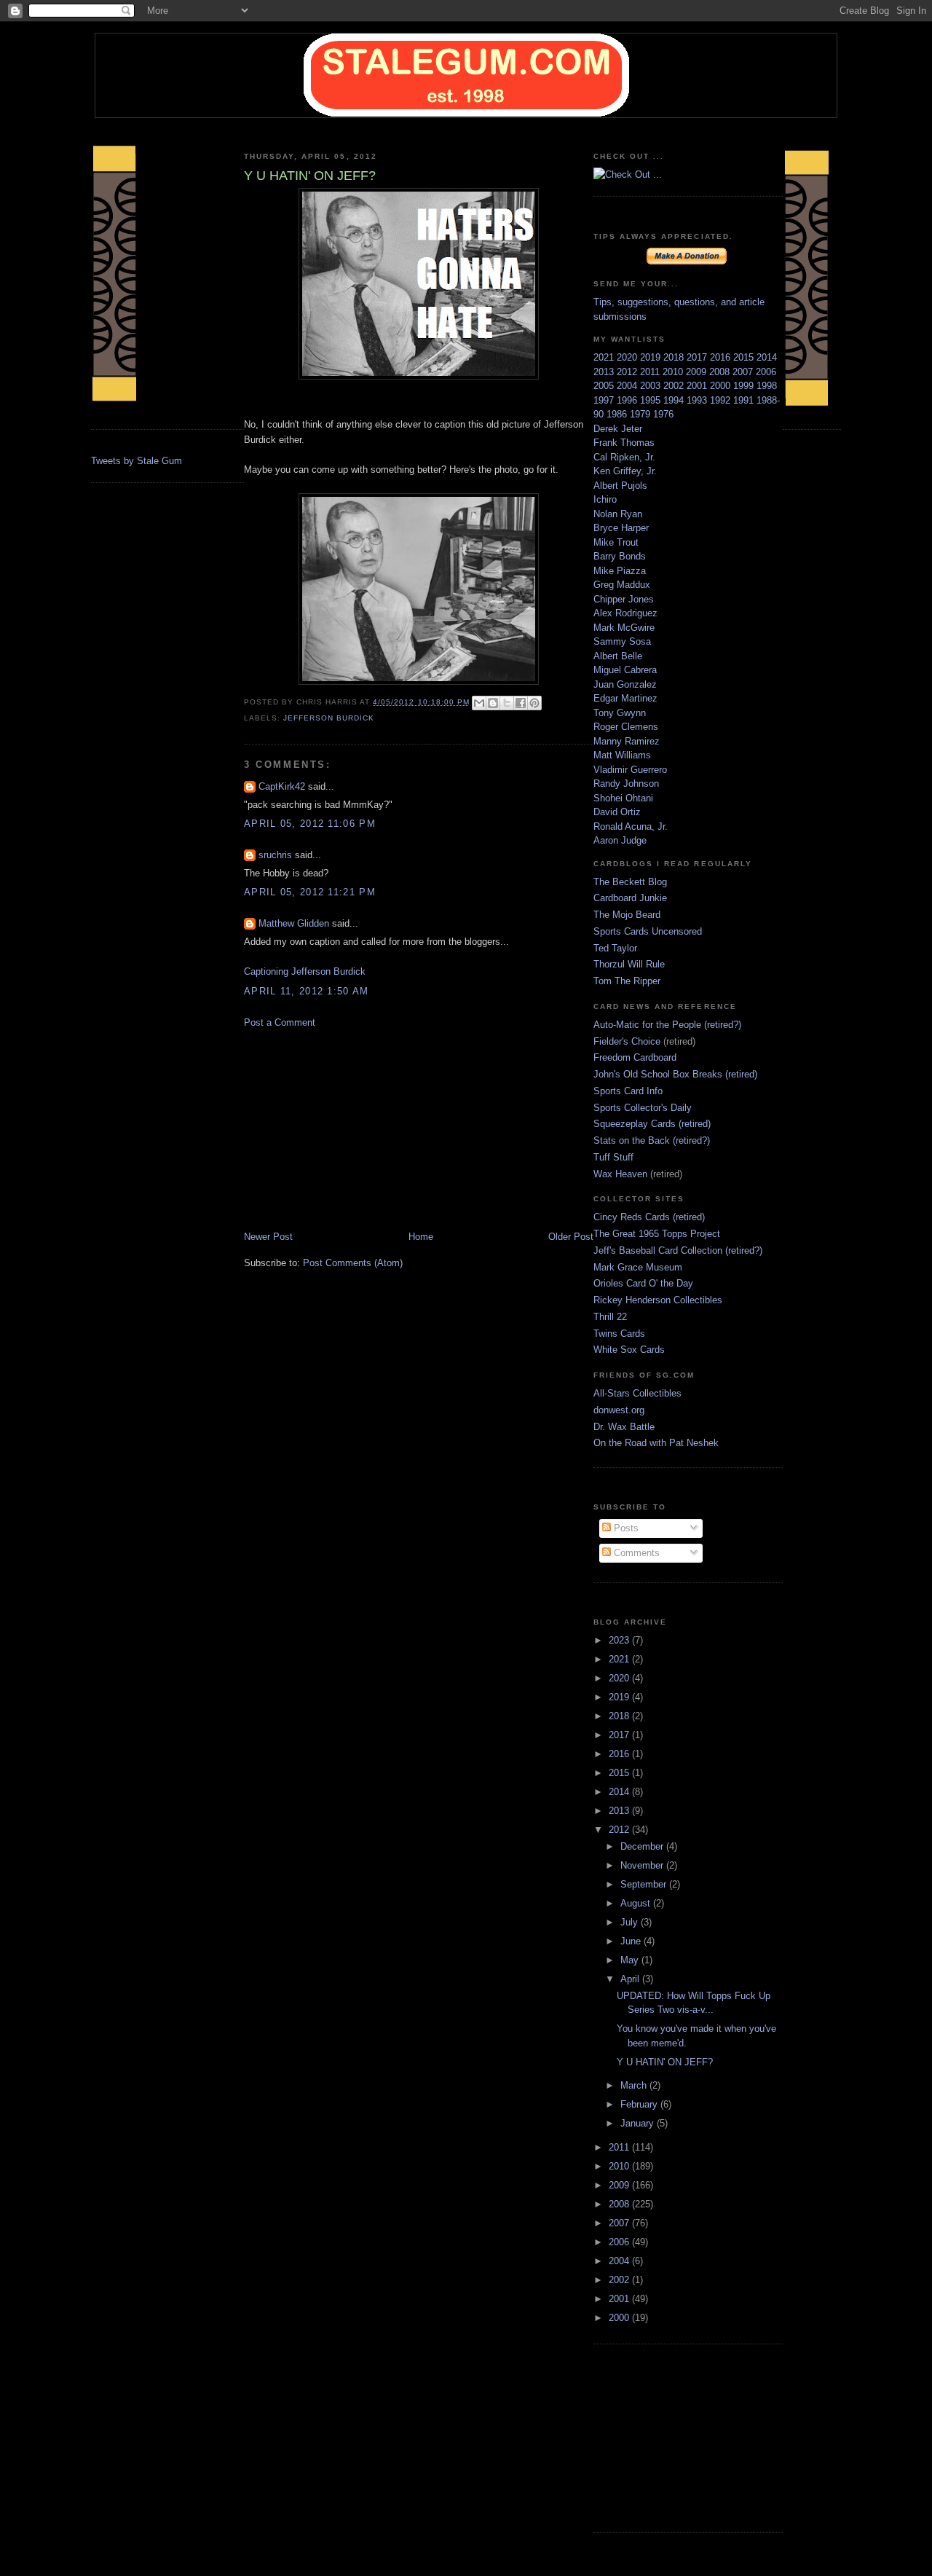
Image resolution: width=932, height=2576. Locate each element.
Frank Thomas (624, 443)
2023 (620, 1640)
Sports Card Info (628, 1091)
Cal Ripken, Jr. (624, 457)
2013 (605, 372)
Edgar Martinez (625, 698)
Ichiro (605, 499)
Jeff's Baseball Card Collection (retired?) (678, 1250)
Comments (635, 1553)
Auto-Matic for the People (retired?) (667, 1025)
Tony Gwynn (620, 713)
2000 (722, 386)
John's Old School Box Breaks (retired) (675, 1074)
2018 (675, 357)
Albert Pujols (620, 486)
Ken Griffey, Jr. (625, 471)
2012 (628, 372)
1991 (745, 400)
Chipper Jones (624, 599)
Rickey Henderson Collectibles (658, 1300)
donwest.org (619, 1410)
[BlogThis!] (493, 703)
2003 (652, 386)
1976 (663, 414)
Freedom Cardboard (635, 1057)
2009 (698, 372)
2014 (767, 357)
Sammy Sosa (622, 641)
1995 (652, 400)
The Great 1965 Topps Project (657, 1234)
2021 (605, 357)
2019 (652, 357)
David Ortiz (617, 812)
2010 (674, 372)
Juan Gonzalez (625, 684)
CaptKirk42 (282, 786)
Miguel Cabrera (625, 670)
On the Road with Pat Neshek (656, 1443)
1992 (722, 400)
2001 (698, 386)
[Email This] (479, 703)
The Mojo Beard (627, 915)
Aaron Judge (620, 840)
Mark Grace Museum (638, 1267)
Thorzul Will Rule (629, 964)
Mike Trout (616, 542)
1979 (641, 414)
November (643, 1865)
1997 (605, 400)
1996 (628, 400)
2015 (745, 357)
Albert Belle (618, 656)
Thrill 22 (610, 1317)
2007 (744, 372)
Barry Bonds (620, 556)
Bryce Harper (621, 528)
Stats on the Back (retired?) (652, 1140)
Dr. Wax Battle (624, 1427)
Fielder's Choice (627, 1041)
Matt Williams (622, 755)
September (645, 1884)
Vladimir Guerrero (630, 770)
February (640, 2104)
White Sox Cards (629, 1350)
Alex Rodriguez (625, 613)
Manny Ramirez (627, 741)
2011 (651, 372)
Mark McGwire (624, 628)
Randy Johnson (626, 784)
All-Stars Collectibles (637, 1393)
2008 (721, 372)
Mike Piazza (620, 571)
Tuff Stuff (613, 1157)
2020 (628, 357)
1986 (618, 414)
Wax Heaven (620, 1174)
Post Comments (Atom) (353, 1263)
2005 (605, 386)
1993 (698, 400)
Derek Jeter (618, 429)
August (637, 1903)
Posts (625, 1528)
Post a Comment (280, 1022)
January (639, 2123)
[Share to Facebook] (521, 703)
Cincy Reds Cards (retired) (649, 1217)
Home (421, 1237)
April (631, 1979)
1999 (745, 386)
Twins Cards (619, 1334)
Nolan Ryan (618, 514)
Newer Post (268, 1237)
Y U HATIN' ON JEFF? (665, 2062)
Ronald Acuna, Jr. (631, 826)
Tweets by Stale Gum (137, 461)
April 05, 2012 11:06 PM (310, 824)
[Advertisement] (353, 1128)
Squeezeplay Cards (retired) (652, 1124)
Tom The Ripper (627, 981)
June (632, 1941)
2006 (766, 372)
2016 (722, 357)
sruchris (275, 855)
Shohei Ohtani (623, 798)
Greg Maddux (622, 585)
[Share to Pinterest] (534, 703)
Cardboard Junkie (630, 898)
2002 (675, 386)
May (631, 1960)
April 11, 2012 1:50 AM (307, 991)
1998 (767, 386)
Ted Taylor (615, 948)
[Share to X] (507, 703)
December (643, 1846)
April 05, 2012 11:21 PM (310, 892)
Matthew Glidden (294, 923)
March (635, 2085)
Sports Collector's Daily (643, 1108)
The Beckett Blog (630, 882)
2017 (698, 357)
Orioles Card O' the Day (643, 1283)
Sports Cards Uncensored (648, 931)
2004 (628, 386)
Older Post (571, 1237)
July (631, 1922)
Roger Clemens (626, 727)
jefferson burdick (329, 718)
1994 (675, 400)
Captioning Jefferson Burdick (305, 971)
